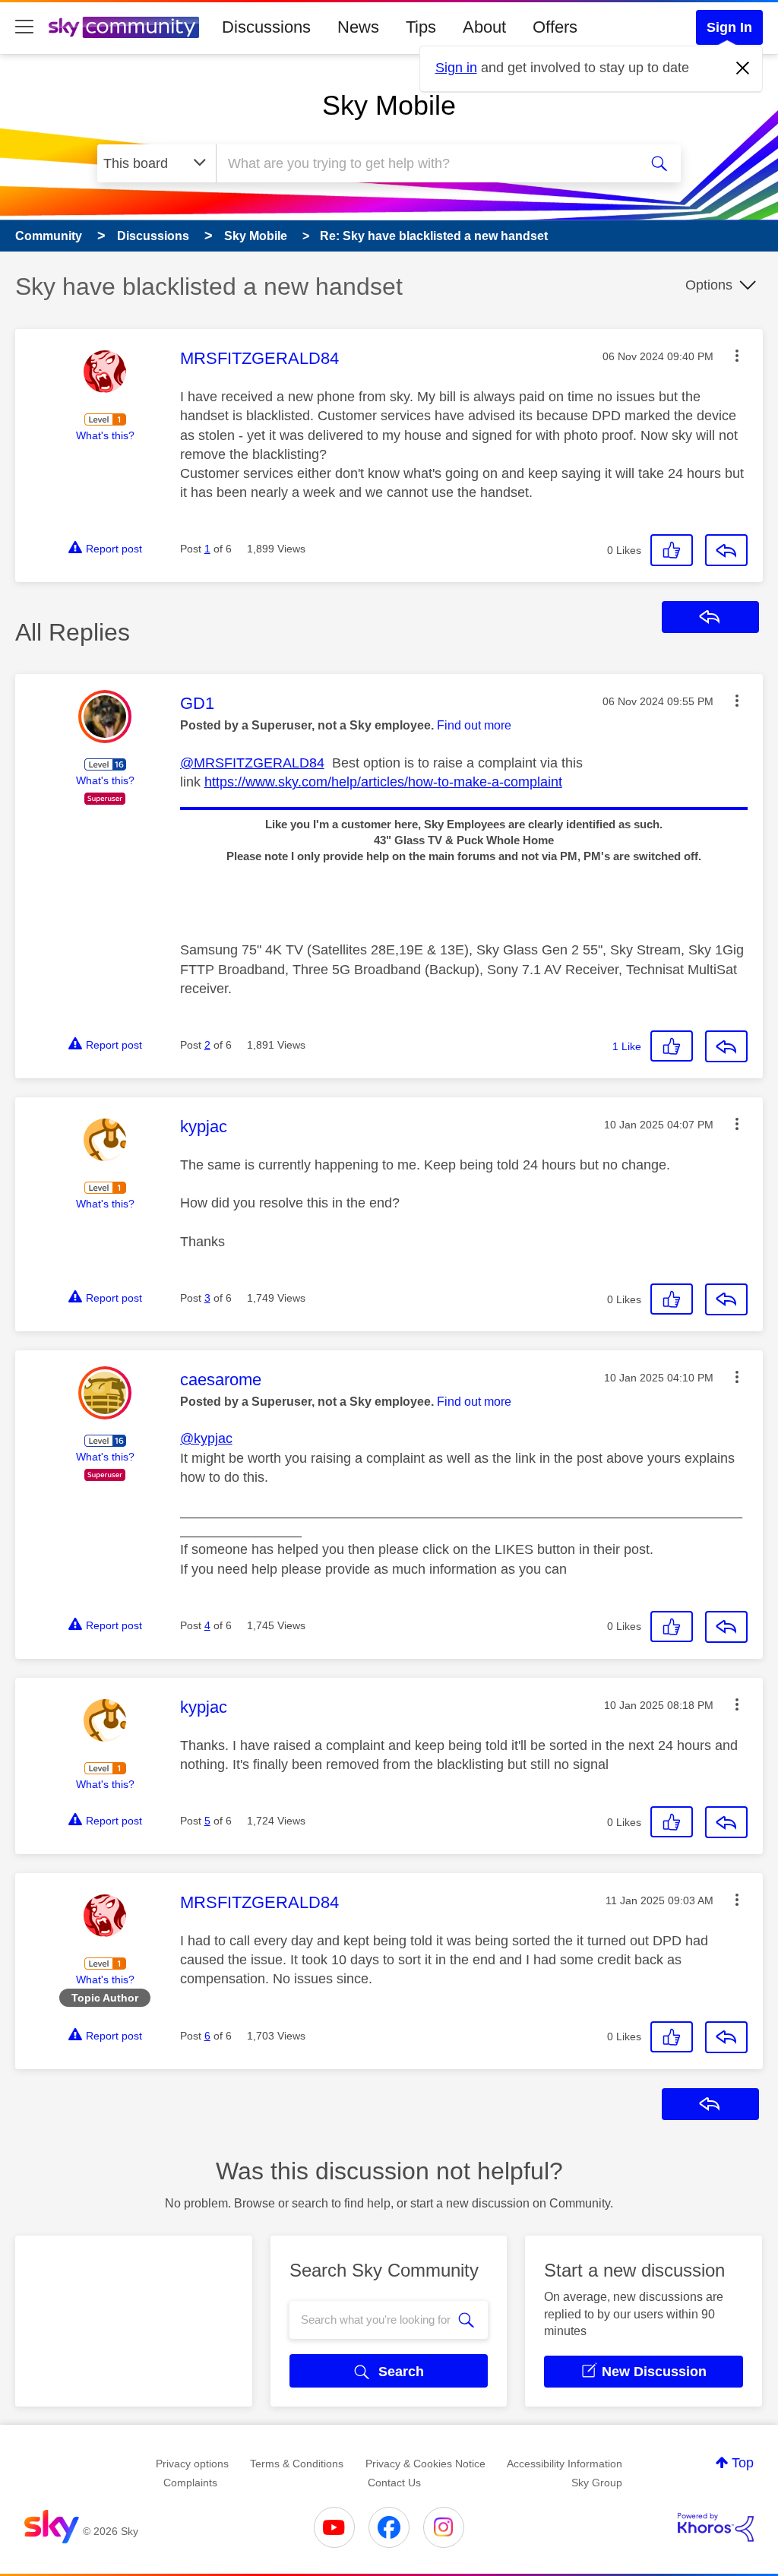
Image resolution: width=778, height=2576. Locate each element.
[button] (737, 356)
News (358, 27)
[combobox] (425, 163)
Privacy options (192, 2464)
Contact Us (394, 2483)
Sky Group (597, 2483)
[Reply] (726, 550)
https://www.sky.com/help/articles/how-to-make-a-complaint (383, 782)
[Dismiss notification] (743, 68)
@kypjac (206, 1438)
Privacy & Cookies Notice (425, 2464)
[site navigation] (24, 27)
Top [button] (743, 2463)
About (484, 27)
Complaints (190, 2483)
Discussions (266, 27)
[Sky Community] (124, 27)
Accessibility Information (565, 2464)
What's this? (105, 435)
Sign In (729, 27)
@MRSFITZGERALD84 (252, 763)
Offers (555, 27)
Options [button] (709, 285)
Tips (421, 27)
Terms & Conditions (297, 2464)
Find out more (474, 725)
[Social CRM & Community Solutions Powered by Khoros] (716, 2527)
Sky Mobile (389, 105)
